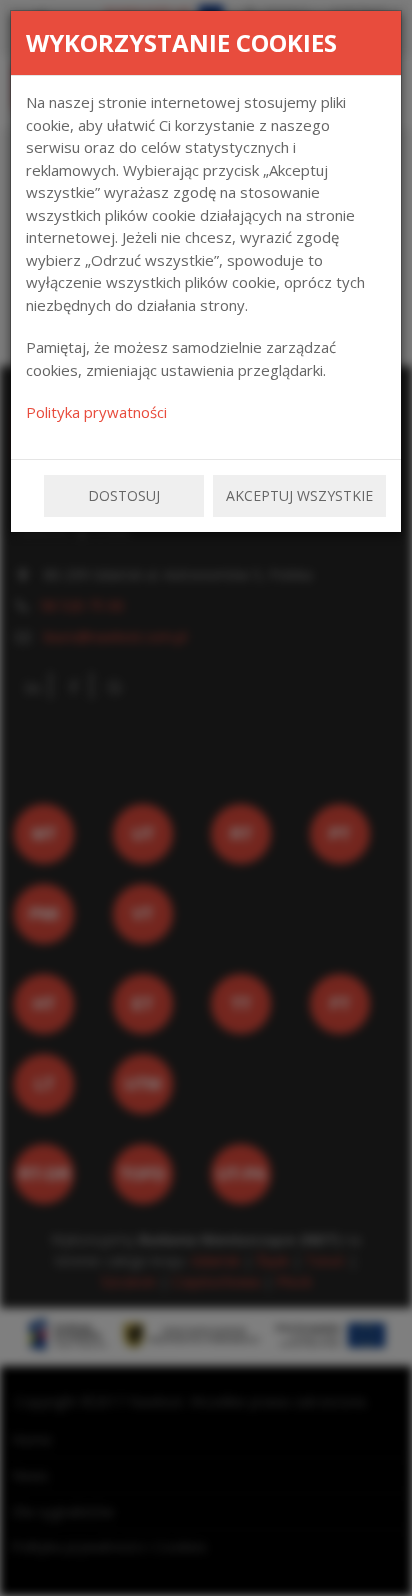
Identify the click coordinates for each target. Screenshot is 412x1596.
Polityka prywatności (96, 412)
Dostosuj (124, 495)
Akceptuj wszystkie (299, 495)
